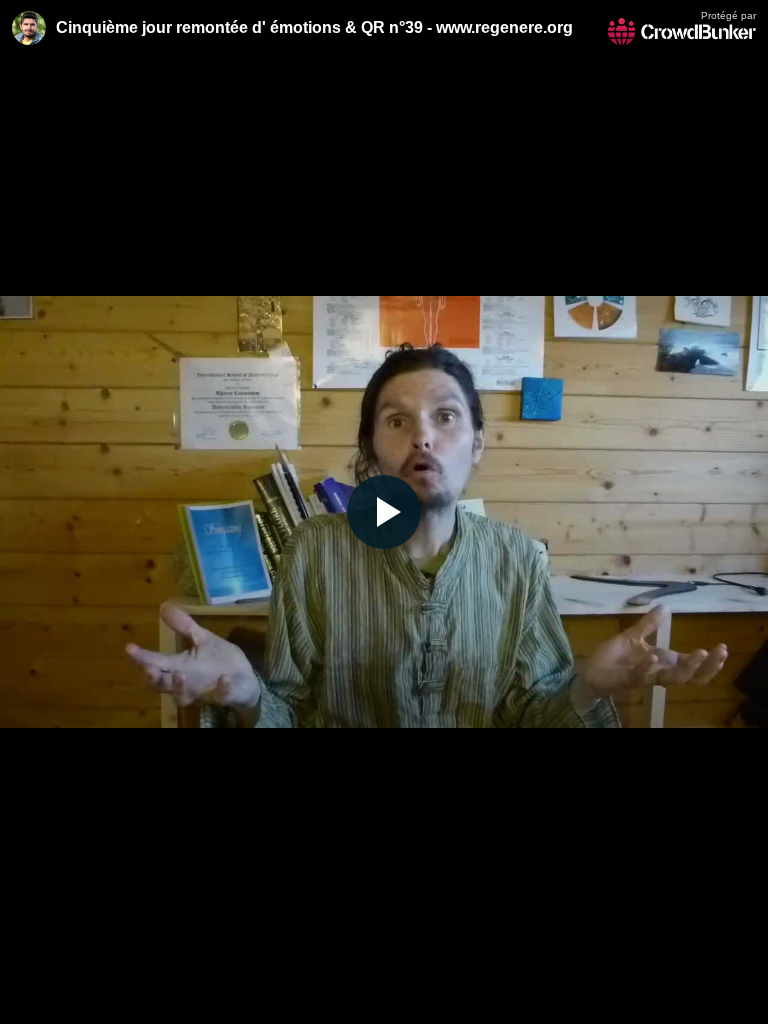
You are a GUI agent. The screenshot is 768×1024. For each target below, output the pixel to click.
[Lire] (384, 512)
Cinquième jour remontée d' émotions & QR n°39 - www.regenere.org (314, 27)
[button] (384, 512)
